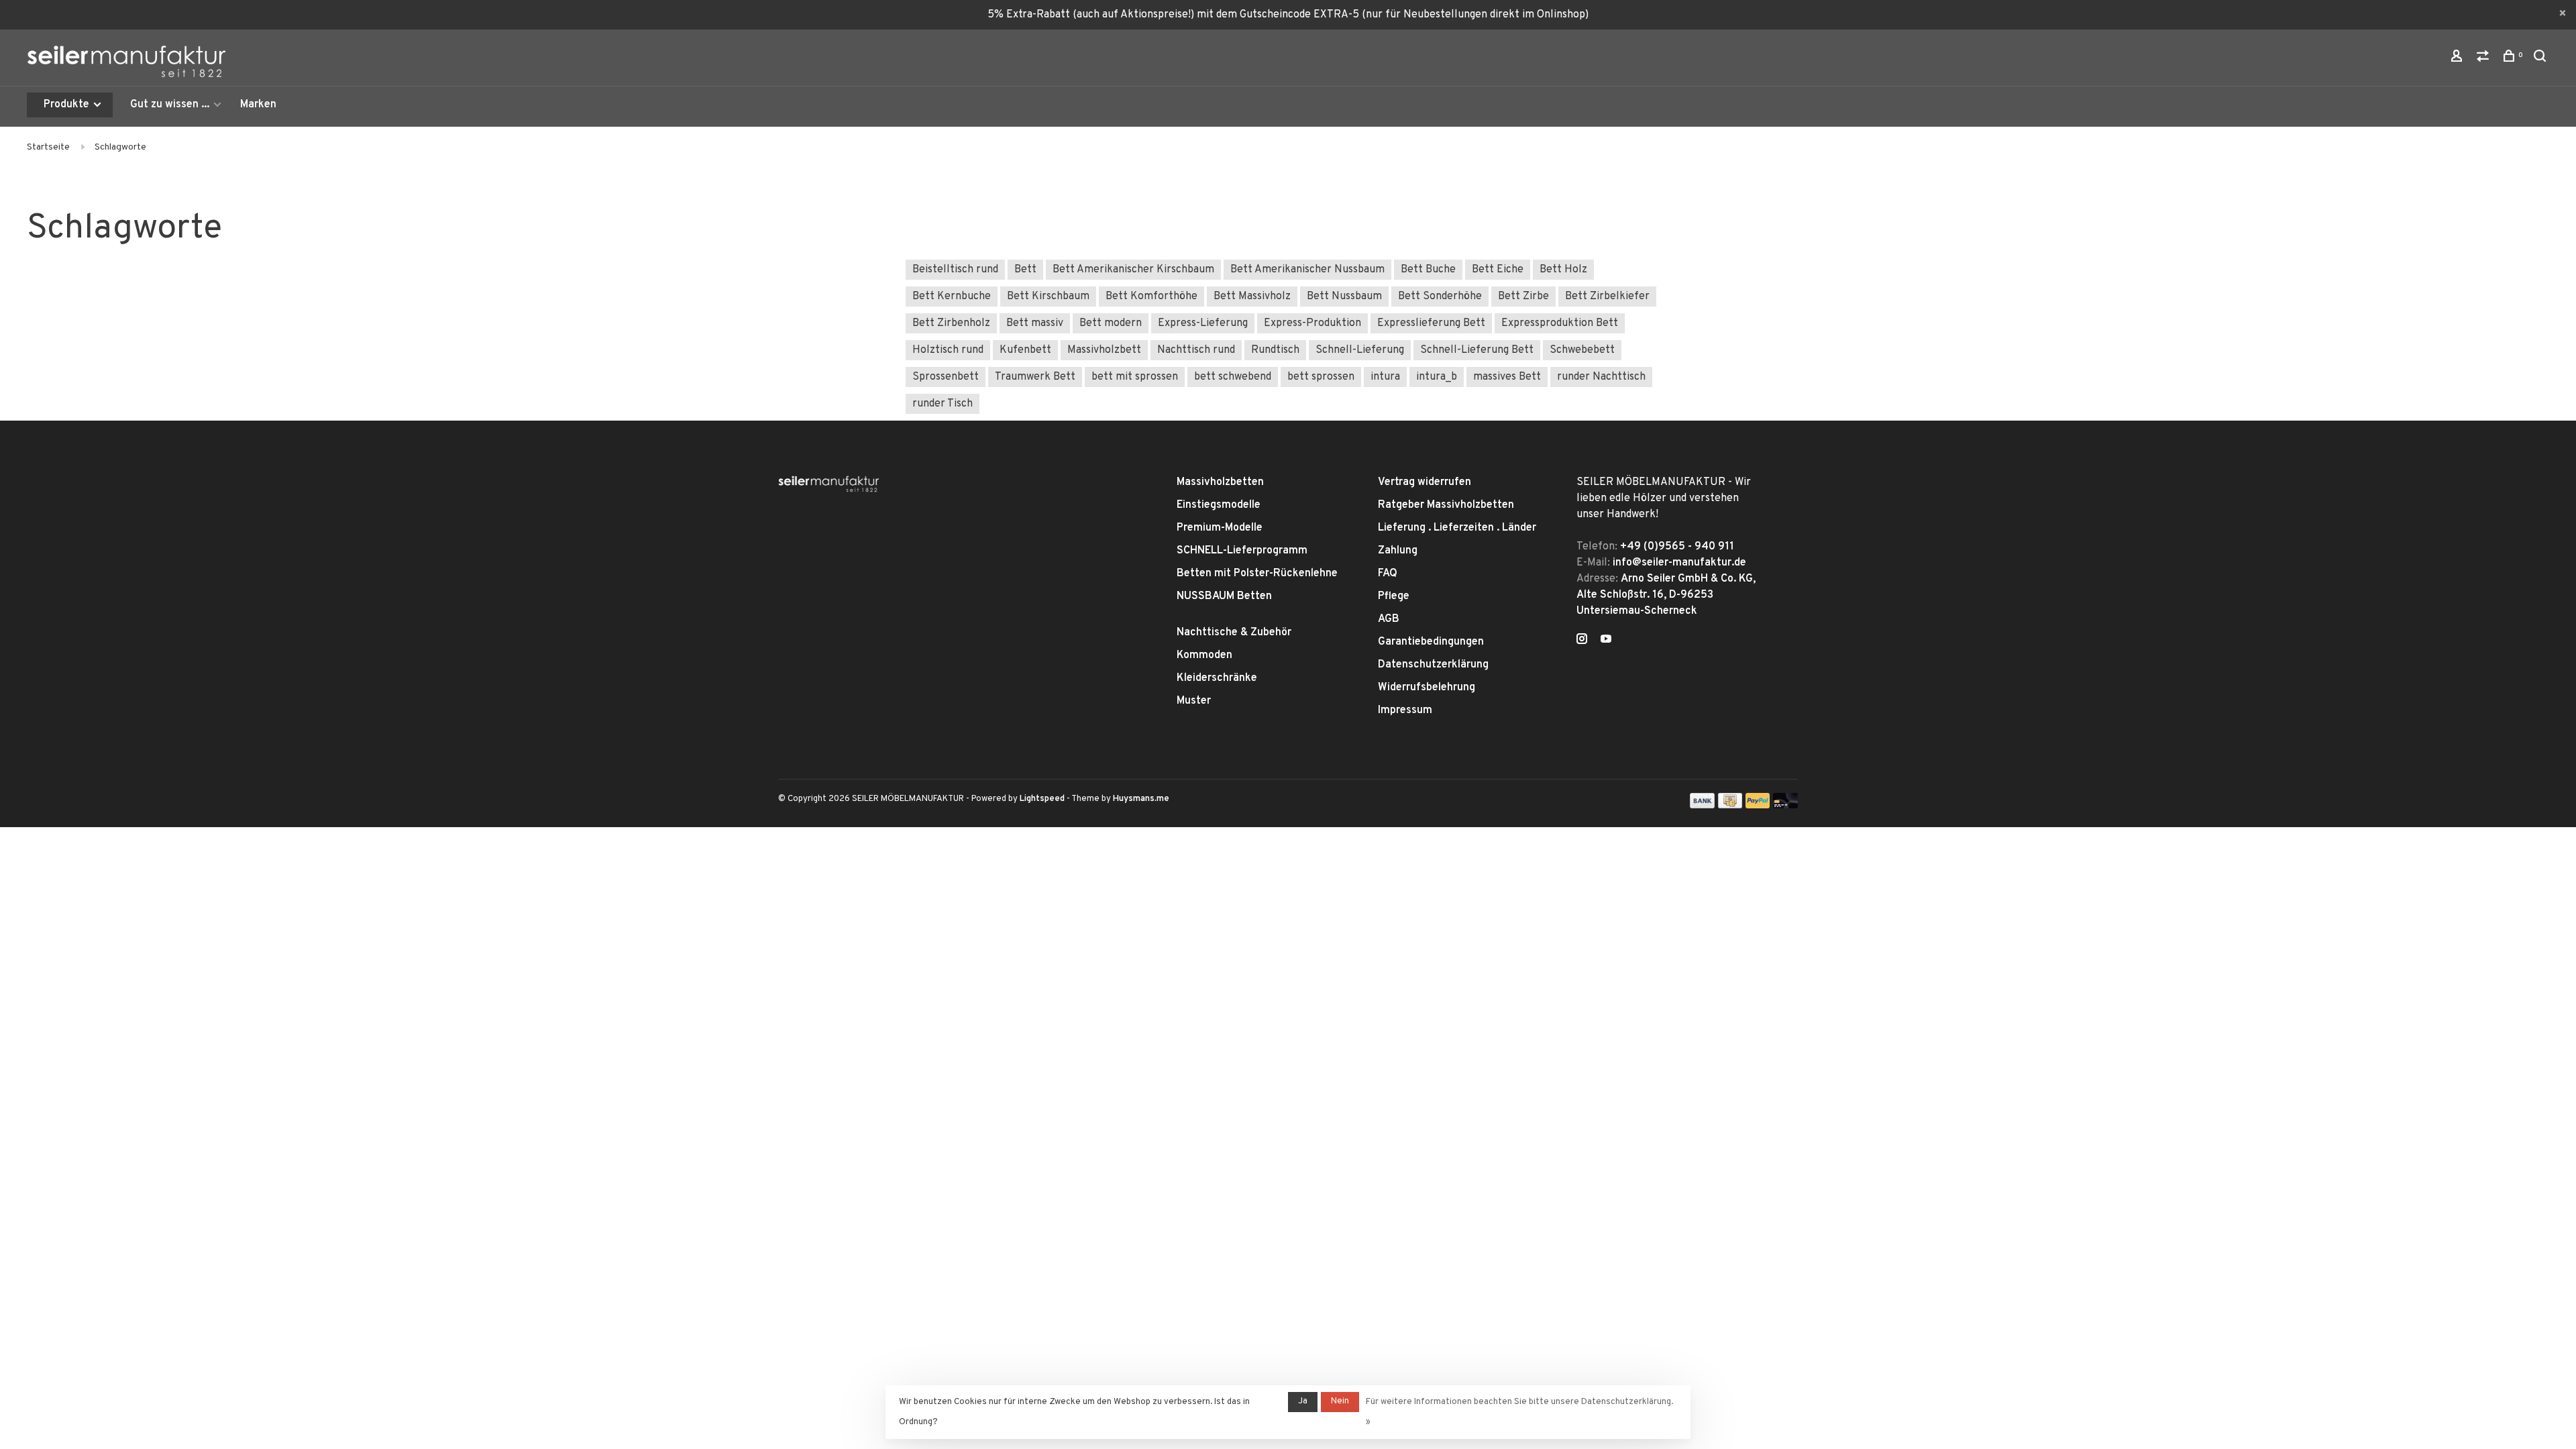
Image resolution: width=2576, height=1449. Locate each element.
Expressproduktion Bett (1560, 323)
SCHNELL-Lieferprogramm (1242, 551)
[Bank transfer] (1702, 806)
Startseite (48, 147)
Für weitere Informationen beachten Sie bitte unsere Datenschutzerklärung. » (1519, 1412)
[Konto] (2458, 59)
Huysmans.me (1141, 799)
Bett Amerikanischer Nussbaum (1307, 270)
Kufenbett (1025, 350)
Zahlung (1398, 551)
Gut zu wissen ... (170, 105)
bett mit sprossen (1135, 377)
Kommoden (1204, 655)
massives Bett (1507, 377)
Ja (1303, 1401)
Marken (258, 105)
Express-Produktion (1312, 323)
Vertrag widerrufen (1425, 482)
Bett (1025, 270)
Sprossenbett (946, 377)
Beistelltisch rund (955, 270)
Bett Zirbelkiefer (1607, 297)
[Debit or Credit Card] (1785, 806)
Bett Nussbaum (1344, 297)
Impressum (1405, 710)
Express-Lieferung (1203, 323)
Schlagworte (120, 147)
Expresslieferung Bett (1431, 323)
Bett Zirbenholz (951, 323)
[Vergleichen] (2484, 59)
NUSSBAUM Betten (1224, 596)
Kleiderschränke (1217, 678)
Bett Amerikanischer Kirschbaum (1133, 270)
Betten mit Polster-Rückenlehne (1257, 574)
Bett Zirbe (1523, 297)
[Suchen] (2541, 59)
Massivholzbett (1104, 350)
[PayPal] (1758, 806)
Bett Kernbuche (952, 297)
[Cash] (1730, 806)
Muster (1194, 701)
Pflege (1394, 596)
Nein (1340, 1401)
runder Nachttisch (1601, 377)
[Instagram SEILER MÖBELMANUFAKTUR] (1582, 641)
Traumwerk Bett (1035, 377)
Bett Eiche (1498, 270)
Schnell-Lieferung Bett (1477, 350)
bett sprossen (1321, 377)
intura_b (1437, 377)
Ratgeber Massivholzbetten (1446, 505)
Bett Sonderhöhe (1440, 297)
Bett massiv (1035, 323)
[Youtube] (1606, 641)
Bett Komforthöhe (1151, 297)
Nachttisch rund (1196, 350)
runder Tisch (943, 404)
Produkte (68, 105)
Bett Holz (1563, 270)
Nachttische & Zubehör (1234, 633)
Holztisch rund (948, 350)
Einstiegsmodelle (1219, 505)
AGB (1389, 619)
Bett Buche (1428, 270)
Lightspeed (1042, 799)
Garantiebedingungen (1431, 642)
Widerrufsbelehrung (1427, 688)
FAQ (1388, 574)
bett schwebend (1233, 377)
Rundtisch (1275, 350)
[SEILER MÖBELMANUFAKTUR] (828, 484)
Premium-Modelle (1220, 528)
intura (1385, 377)
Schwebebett (1582, 350)
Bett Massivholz (1252, 297)
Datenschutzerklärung (1433, 665)
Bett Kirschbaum (1048, 297)
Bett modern (1111, 323)
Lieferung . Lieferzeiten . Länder (1457, 528)
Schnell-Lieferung (1360, 350)
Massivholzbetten (1220, 482)
